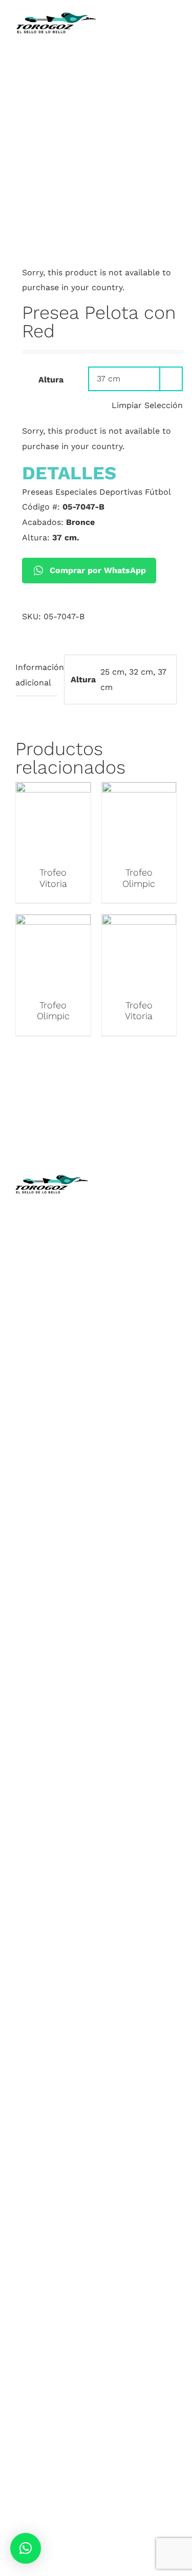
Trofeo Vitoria (53, 878)
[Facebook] (113, 1481)
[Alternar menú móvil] (173, 36)
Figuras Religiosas (141, 1297)
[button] (26, 2548)
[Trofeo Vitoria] (53, 790)
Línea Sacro (140, 1312)
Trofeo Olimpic (139, 878)
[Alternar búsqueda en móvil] (154, 36)
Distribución (141, 1327)
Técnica (140, 1266)
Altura (51, 380)
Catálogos (140, 1282)
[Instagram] (131, 1481)
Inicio (140, 1221)
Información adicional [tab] (36, 675)
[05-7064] (96, 224)
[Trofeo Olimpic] (139, 790)
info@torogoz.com (52, 1334)
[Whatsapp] (149, 1481)
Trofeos (51, 1521)
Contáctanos (140, 1342)
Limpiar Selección (147, 405)
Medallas (51, 1537)
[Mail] (167, 1481)
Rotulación (51, 1688)
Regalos (51, 1673)
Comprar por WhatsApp (98, 570)
